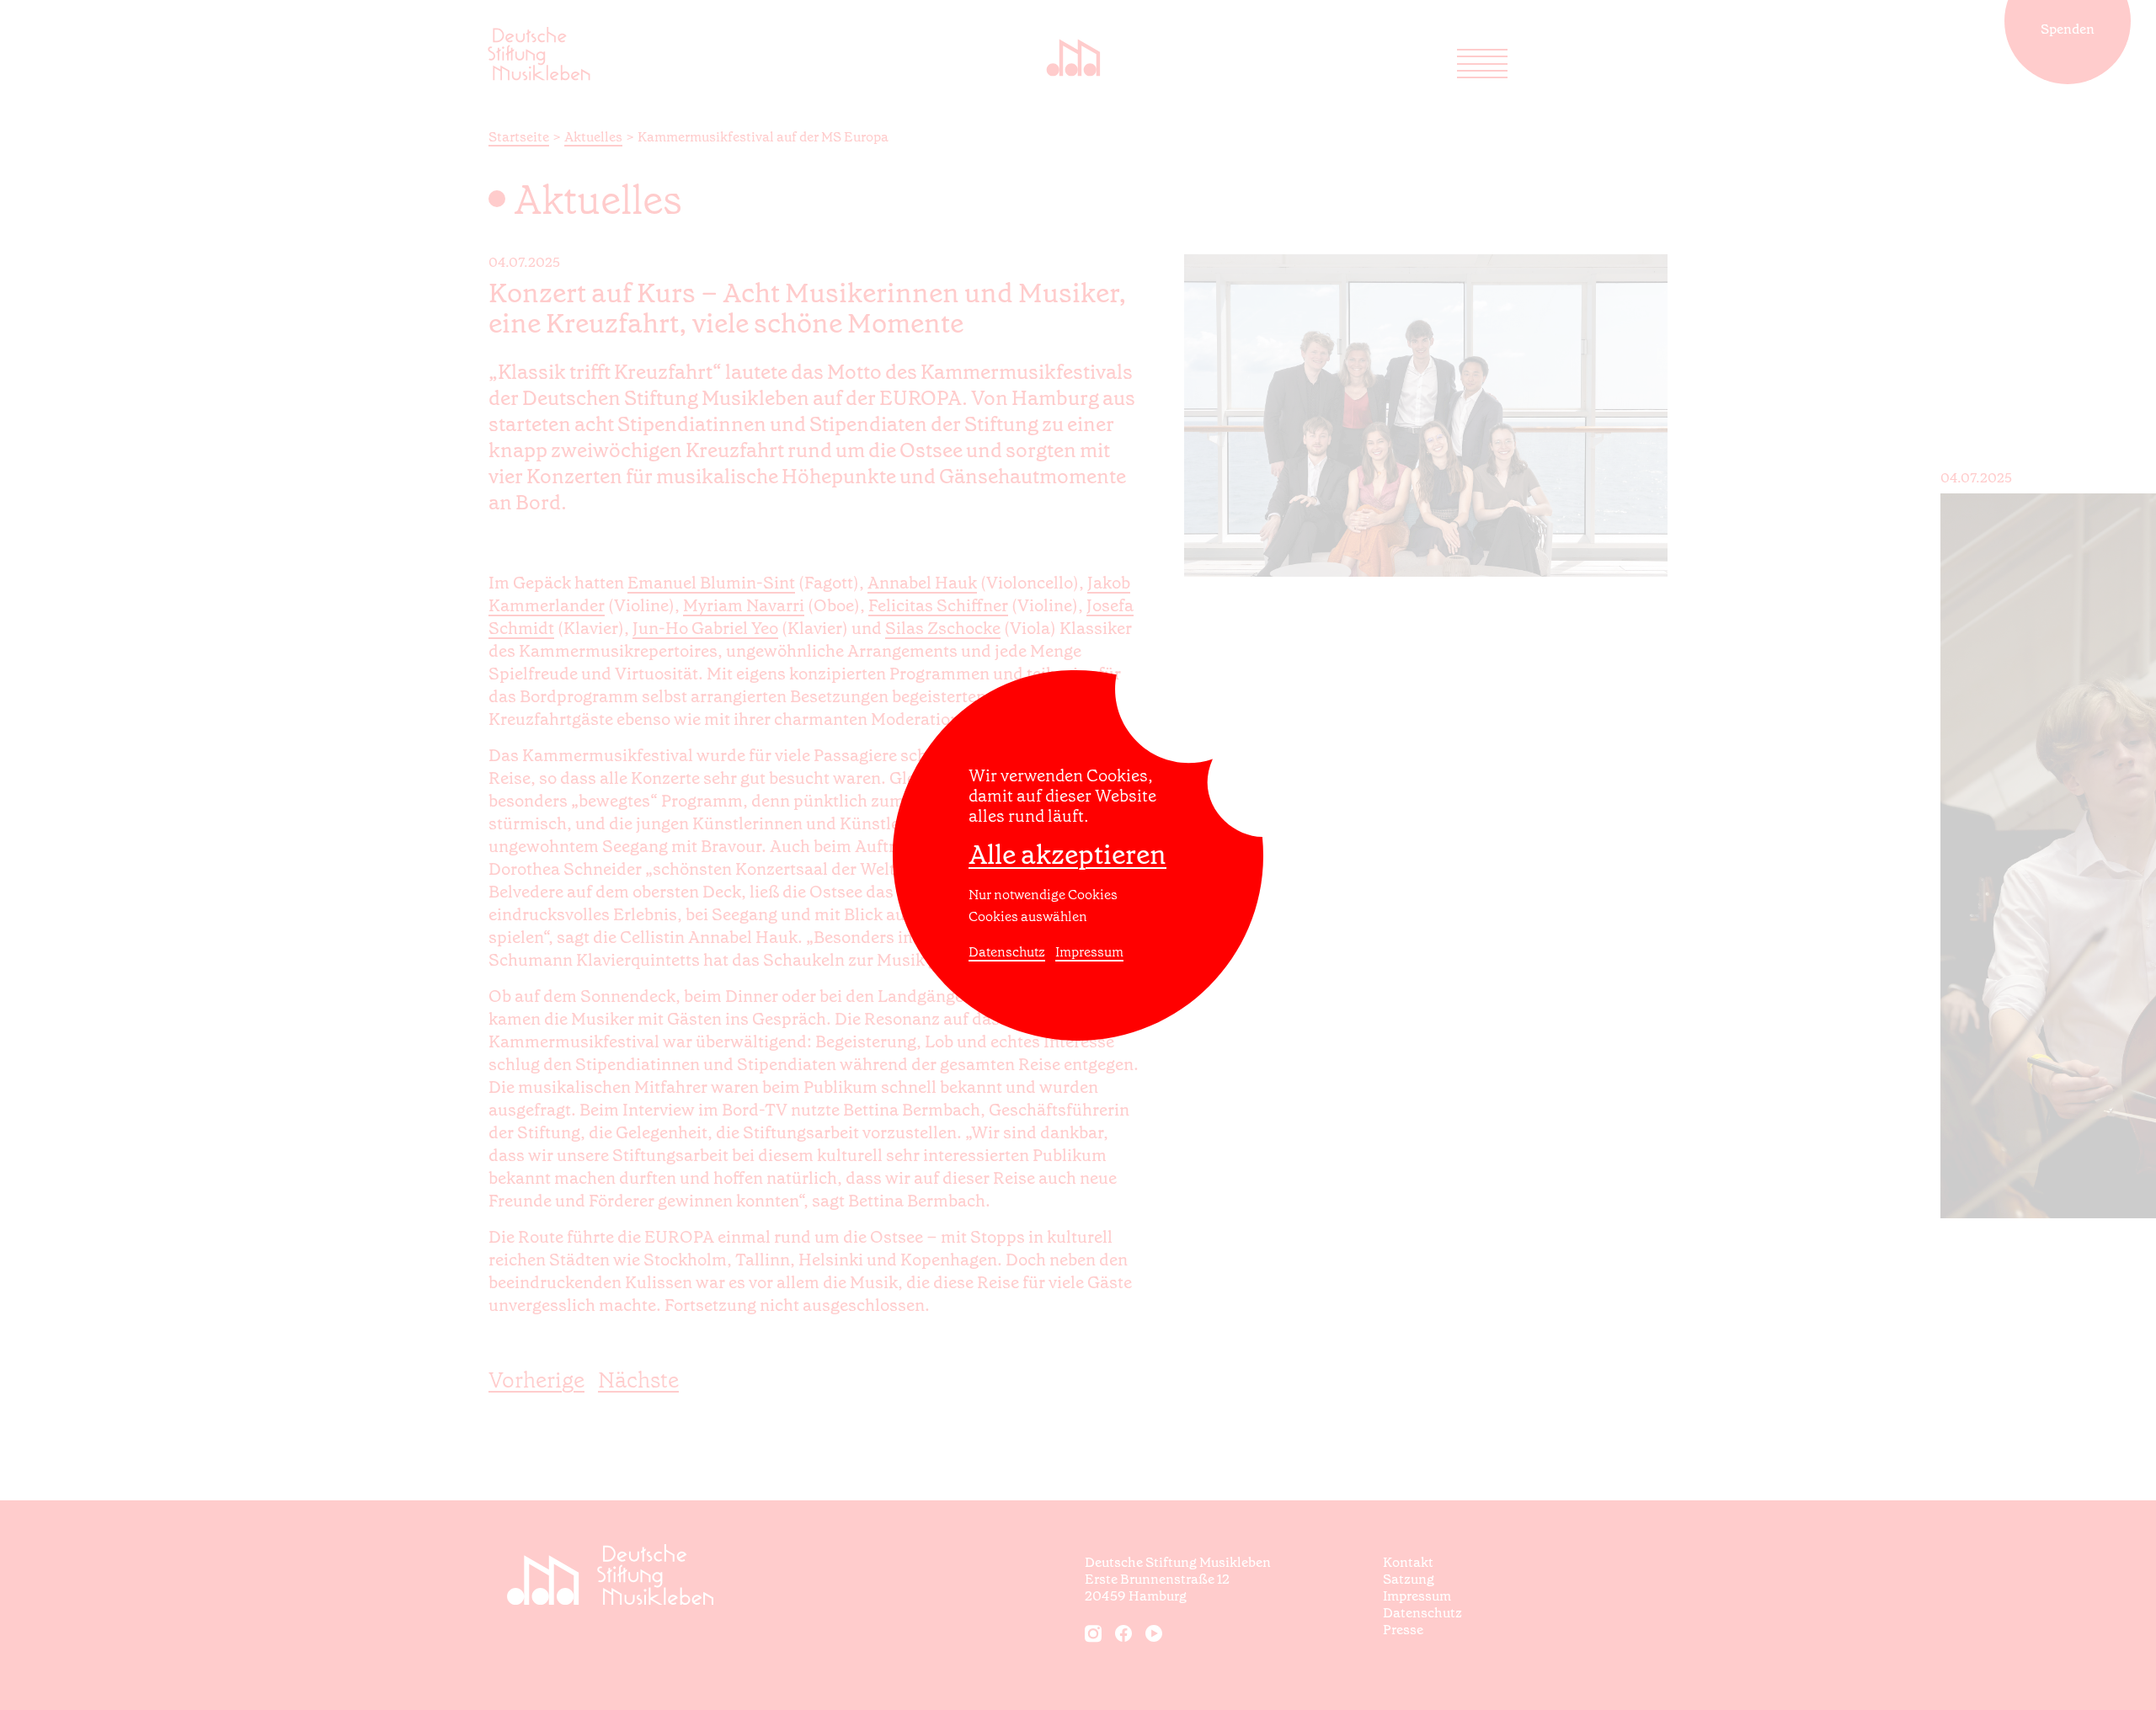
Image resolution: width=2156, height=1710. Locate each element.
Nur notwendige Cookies (1043, 895)
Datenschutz (1007, 952)
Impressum (1089, 952)
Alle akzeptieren (1067, 855)
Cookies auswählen (1028, 916)
